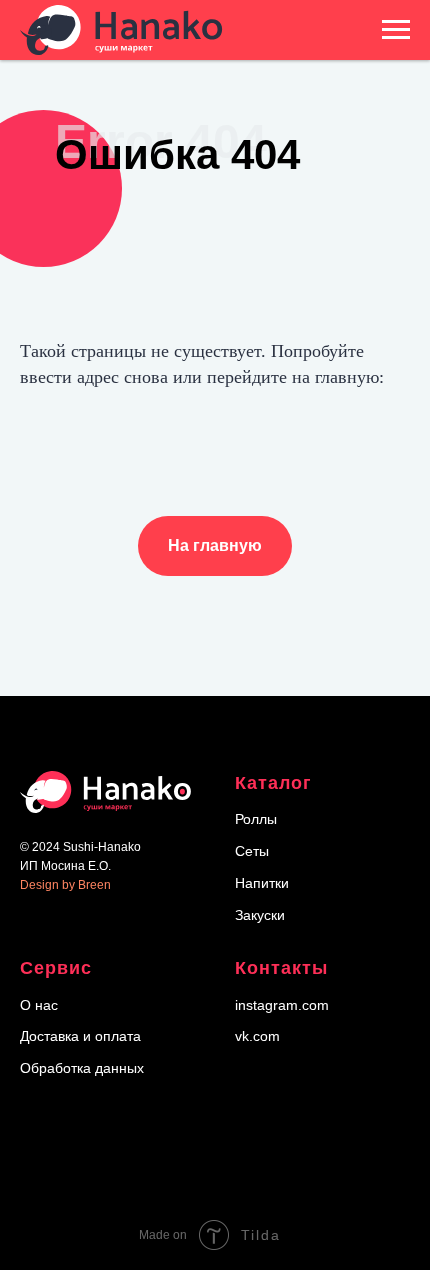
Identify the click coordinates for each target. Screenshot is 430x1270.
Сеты (252, 851)
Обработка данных (82, 1068)
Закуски (260, 915)
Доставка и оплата (80, 1036)
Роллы (256, 819)
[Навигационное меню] (396, 30)
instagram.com (282, 1005)
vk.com (257, 1036)
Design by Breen (65, 885)
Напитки (262, 883)
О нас (39, 1005)
